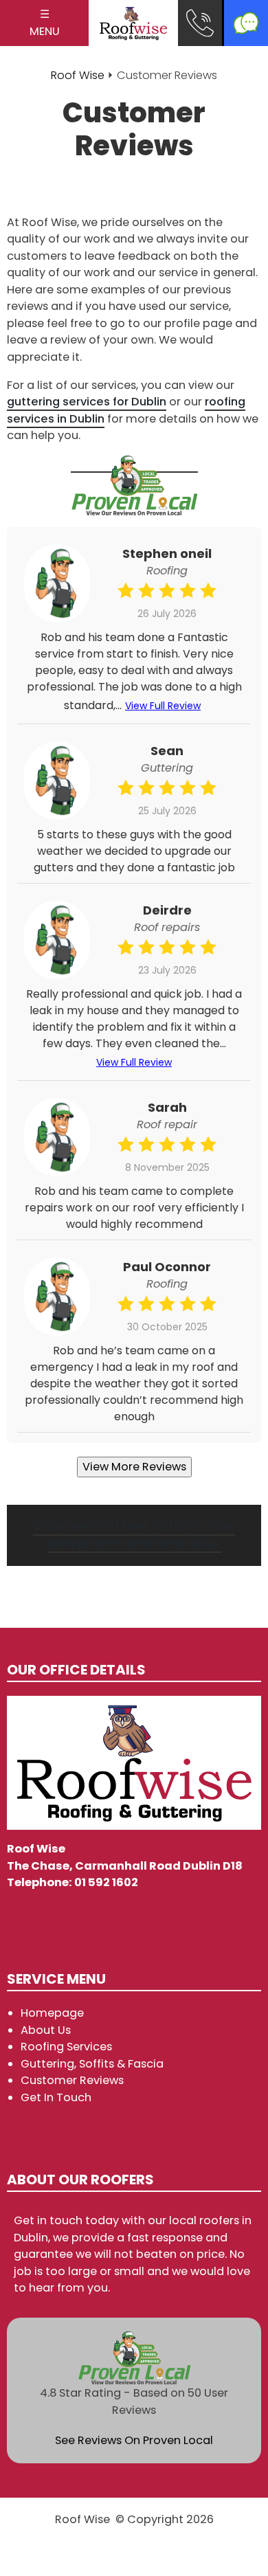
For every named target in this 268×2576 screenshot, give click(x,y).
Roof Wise (78, 75)
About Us (46, 2030)
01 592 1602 (106, 1882)
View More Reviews (134, 1467)
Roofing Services (66, 2047)
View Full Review (163, 706)
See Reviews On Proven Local (134, 2440)
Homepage (52, 2013)
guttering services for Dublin (87, 402)
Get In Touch (56, 2097)
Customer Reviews (72, 2080)
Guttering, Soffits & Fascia (92, 2064)
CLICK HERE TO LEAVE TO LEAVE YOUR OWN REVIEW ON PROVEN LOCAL (134, 1535)
